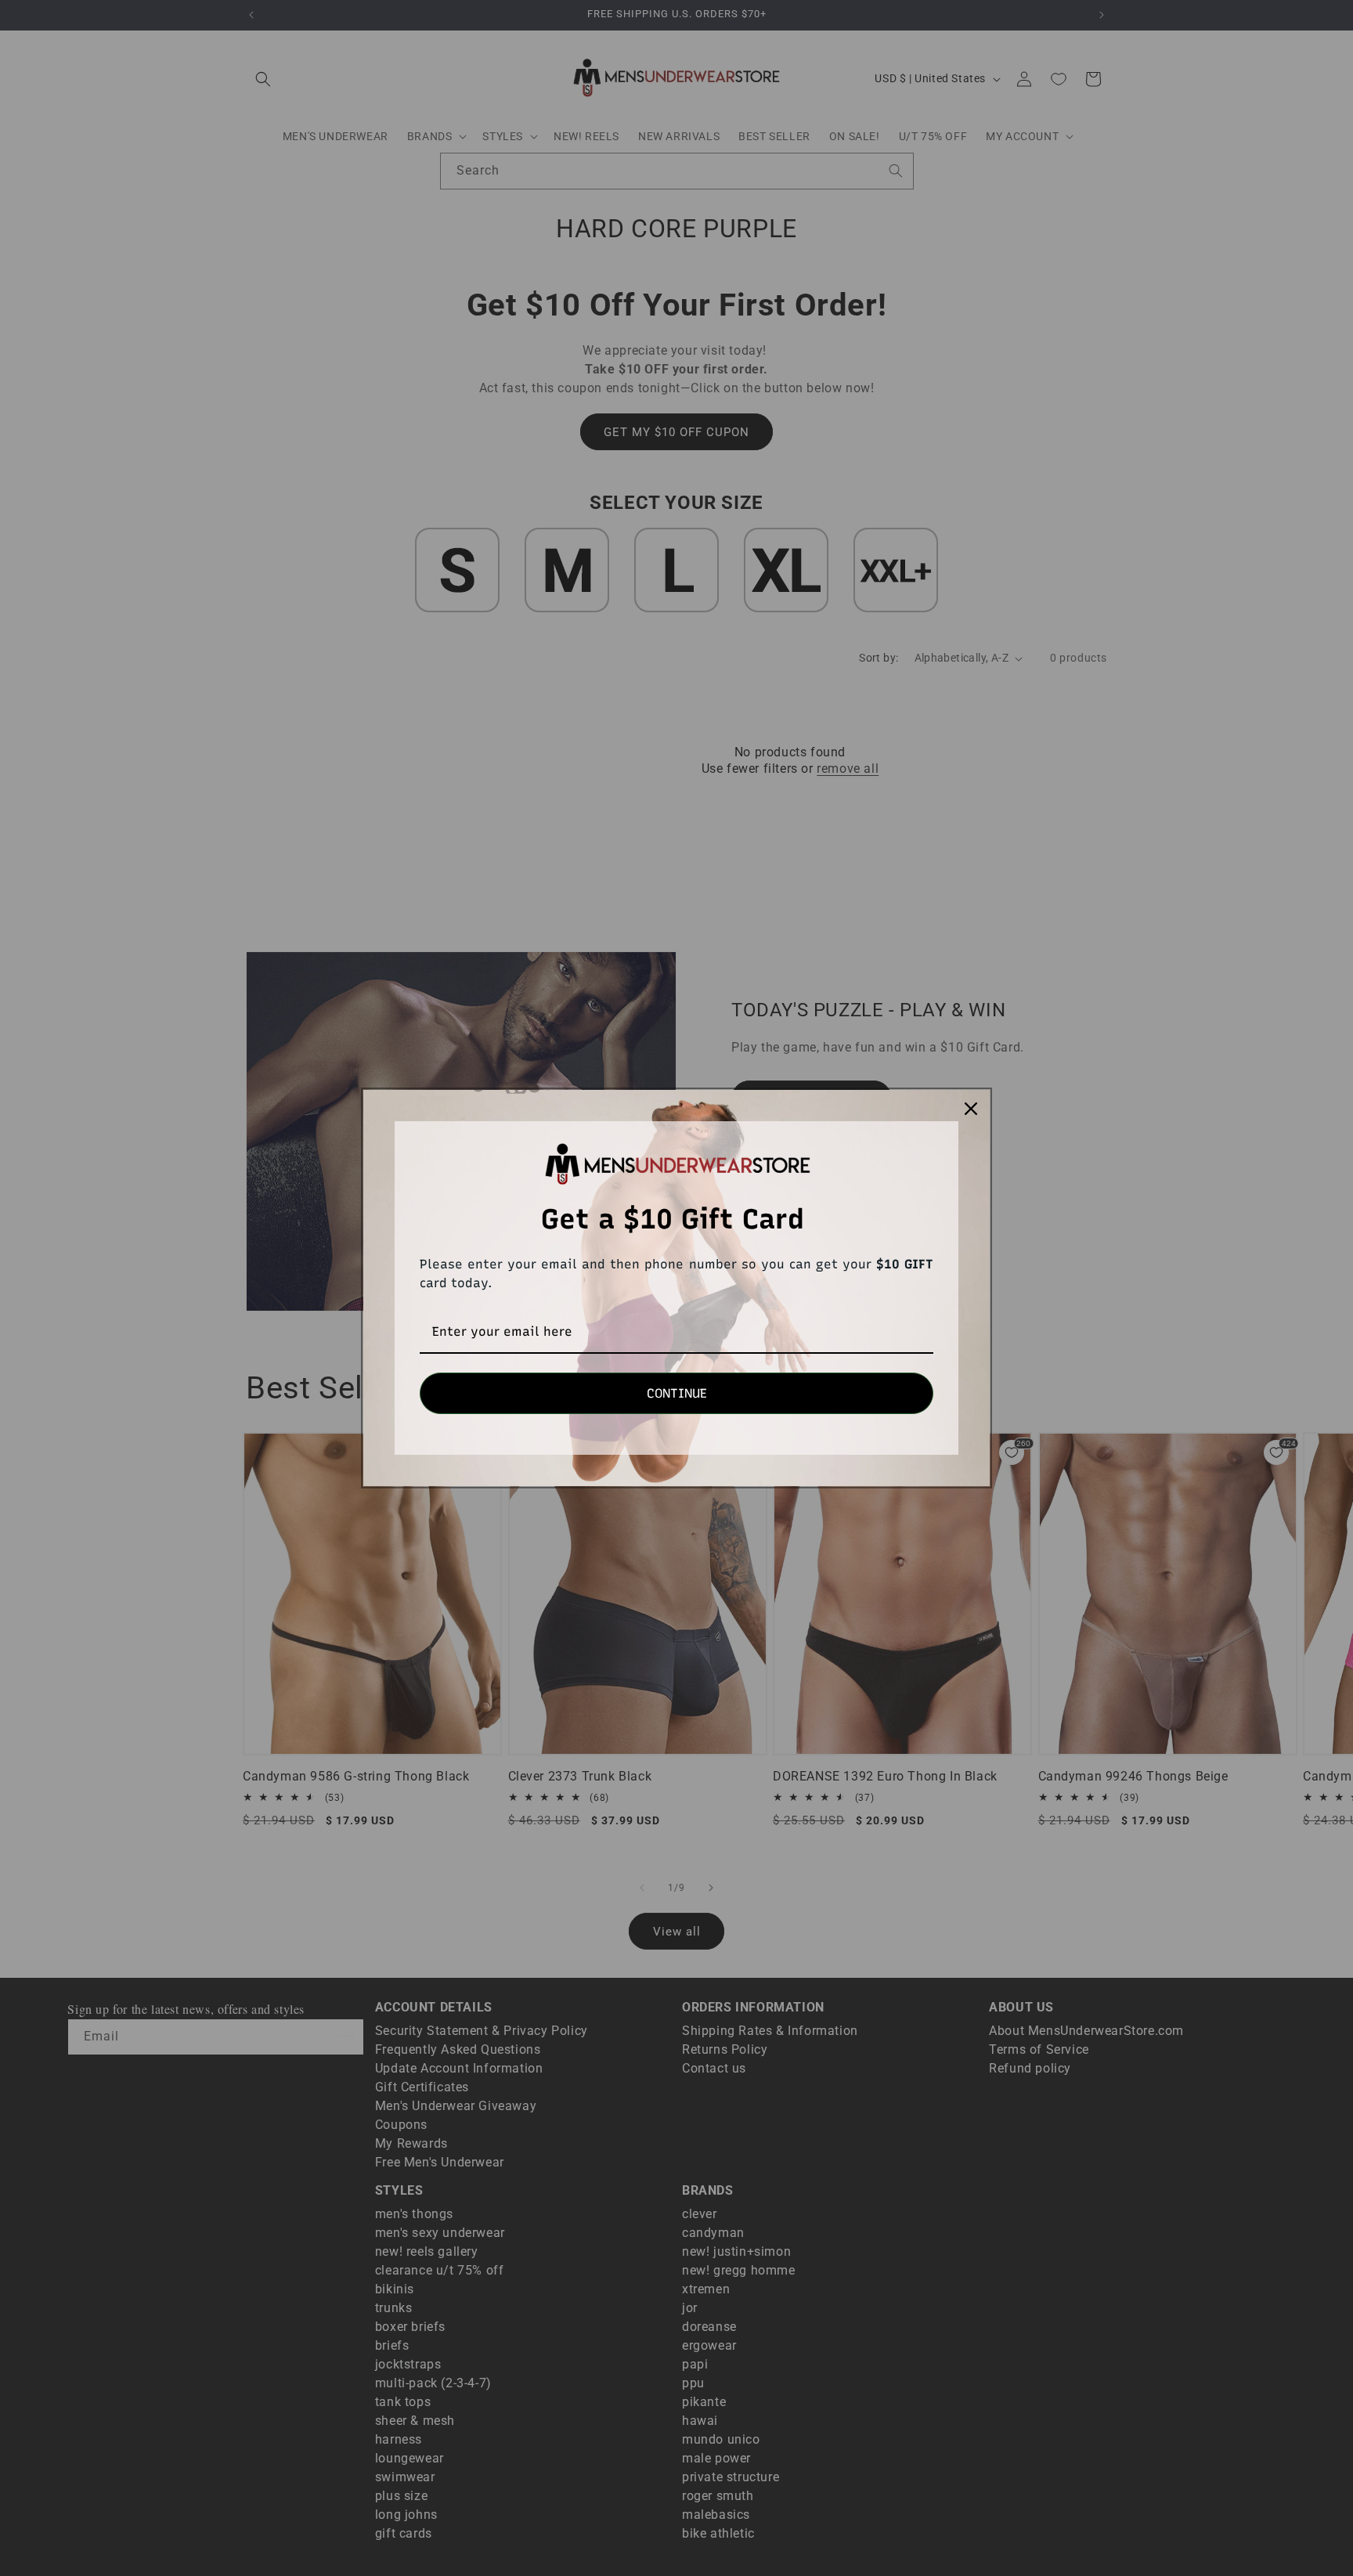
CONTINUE (677, 1393)
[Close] (971, 1109)
